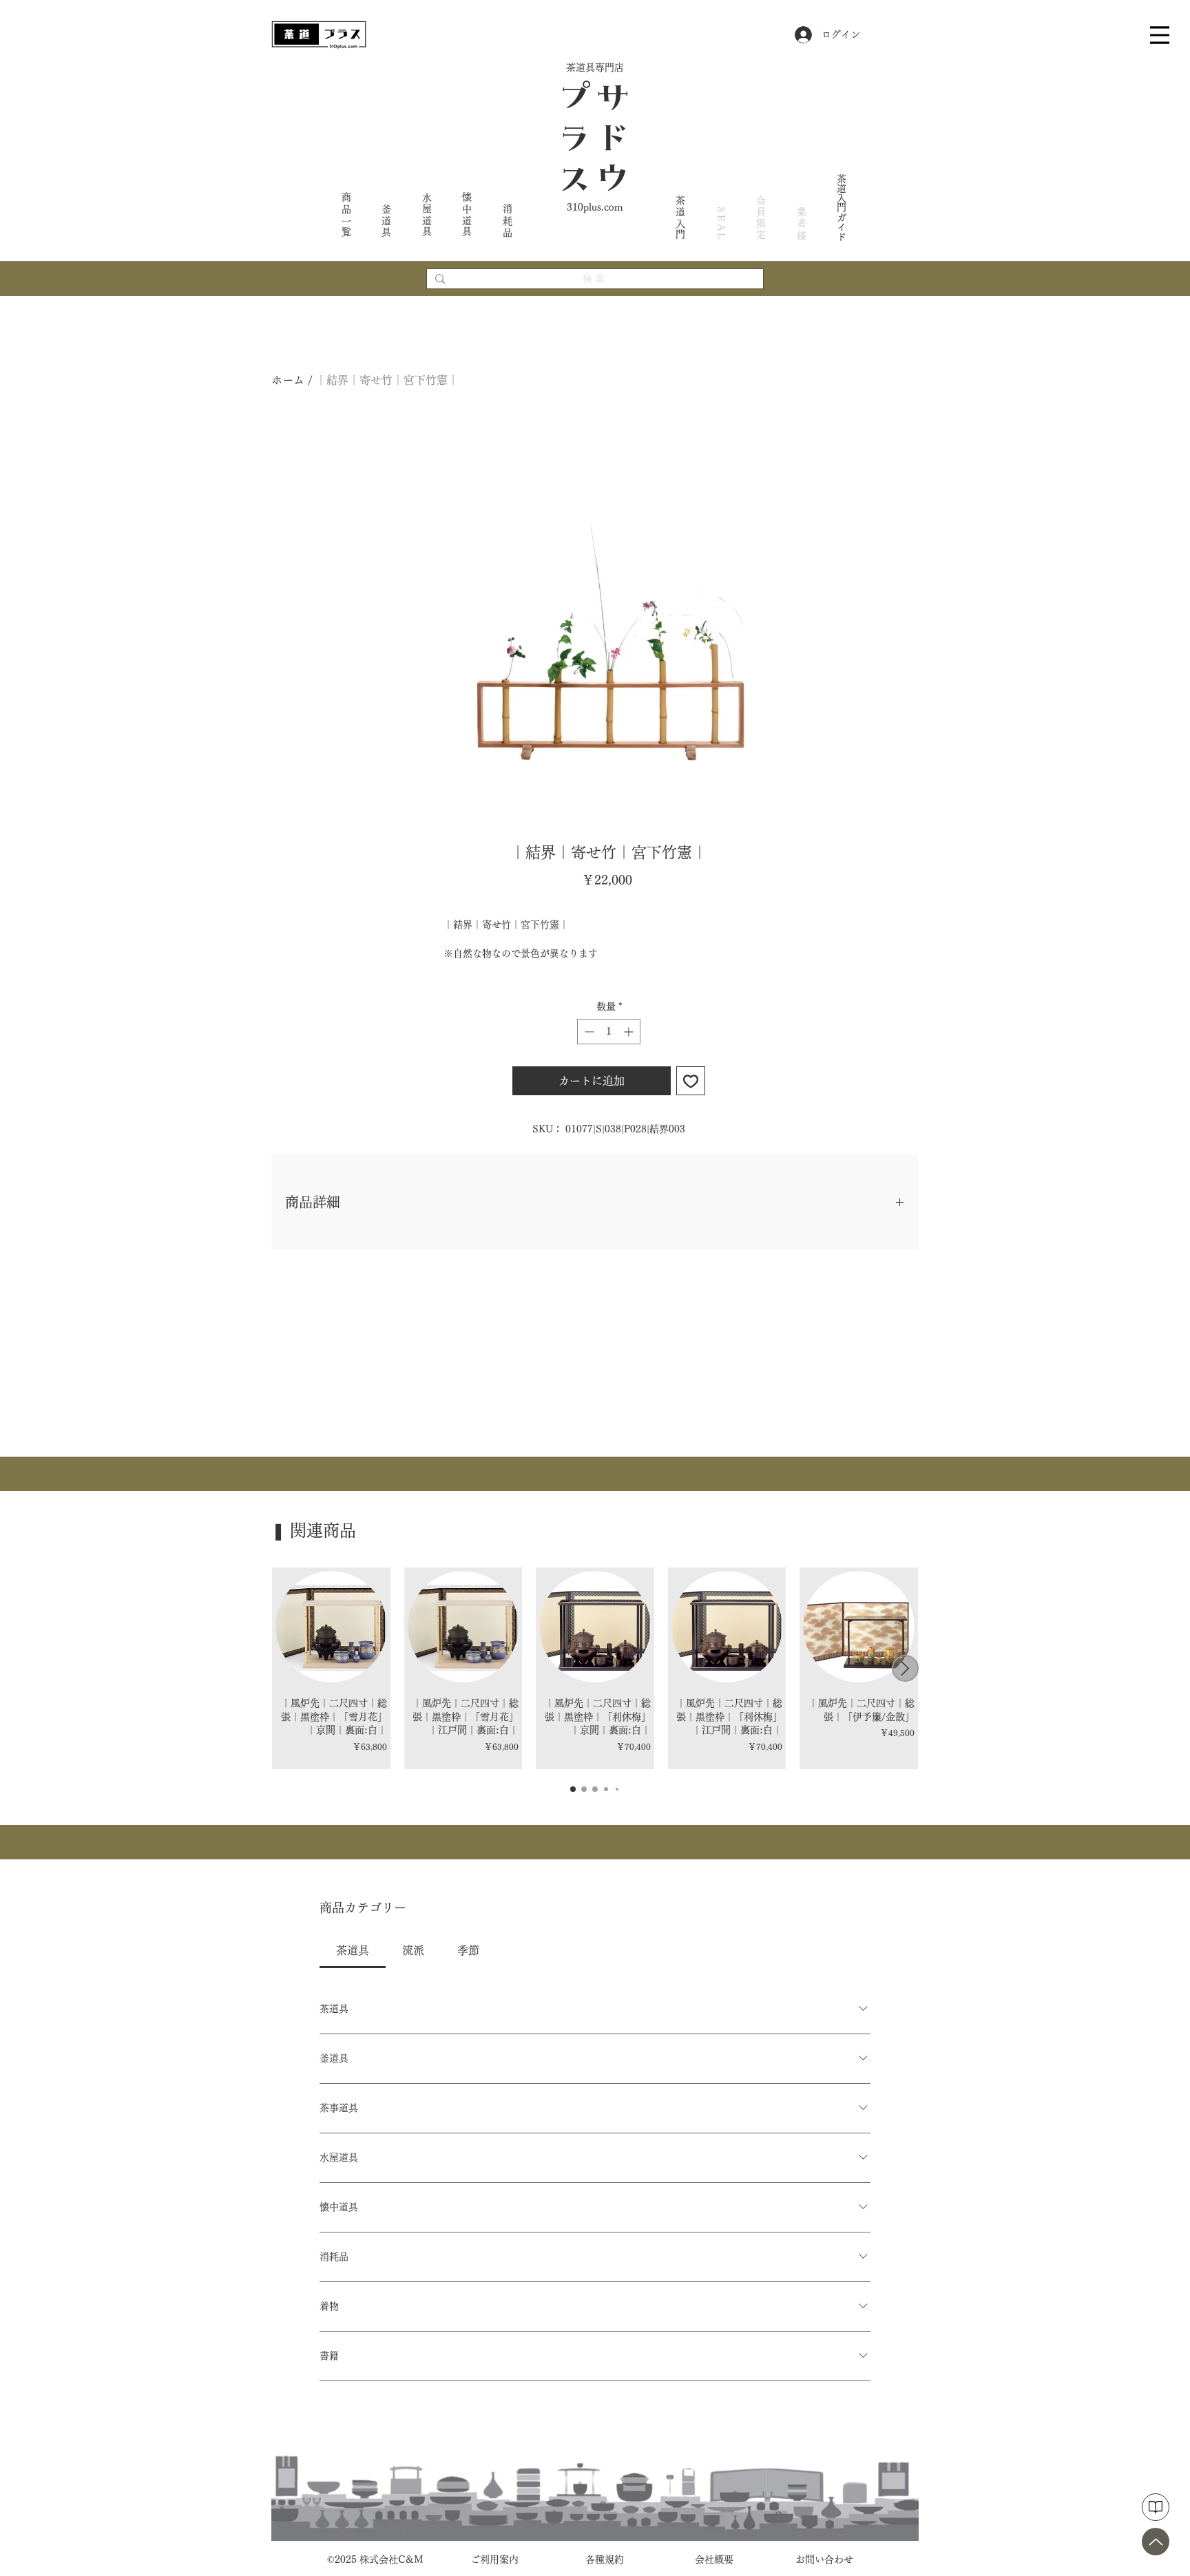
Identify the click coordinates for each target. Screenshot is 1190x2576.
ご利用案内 (494, 2559)
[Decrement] (588, 1032)
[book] (1156, 2507)
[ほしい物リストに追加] (691, 1081)
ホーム (288, 380)
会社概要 (714, 2559)
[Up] (1156, 2542)
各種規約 (605, 2559)
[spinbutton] (609, 1032)
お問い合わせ (824, 2559)
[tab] (353, 1950)
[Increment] (630, 1032)
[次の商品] (905, 1668)
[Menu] (1160, 35)
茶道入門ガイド (842, 207)
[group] (595, 1668)
